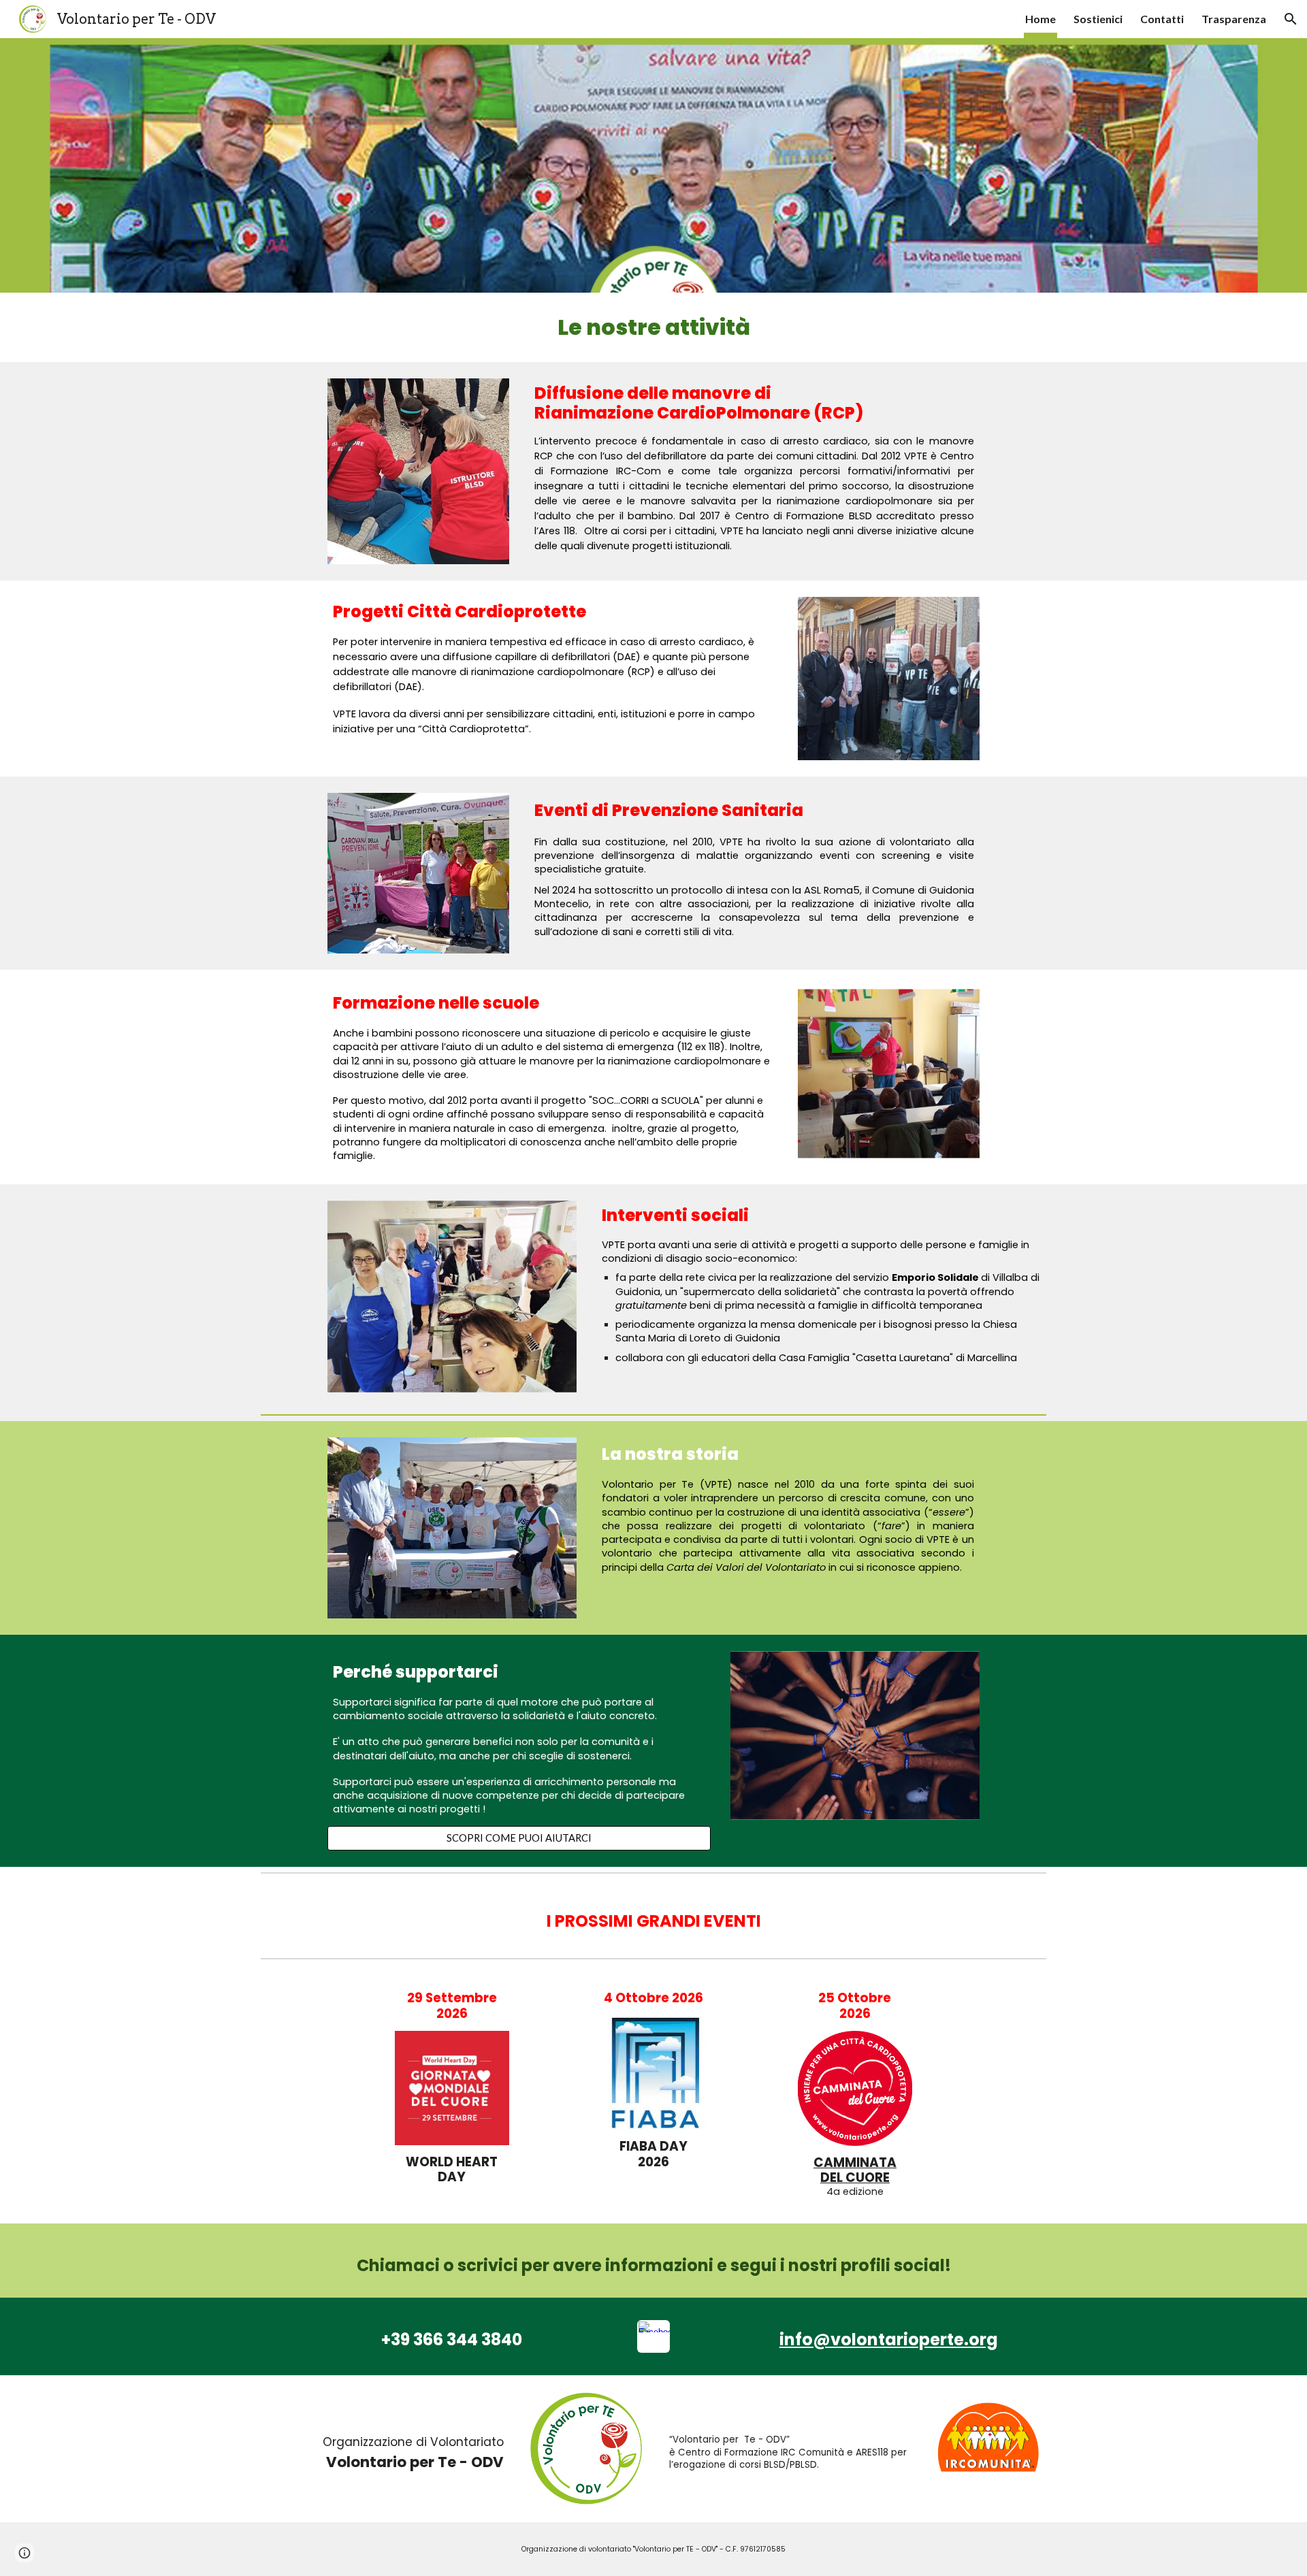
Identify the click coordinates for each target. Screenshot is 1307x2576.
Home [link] (1040, 19)
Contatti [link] (1162, 19)
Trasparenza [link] (1234, 19)
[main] (653, 327)
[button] (1291, 19)
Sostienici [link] (1098, 19)
